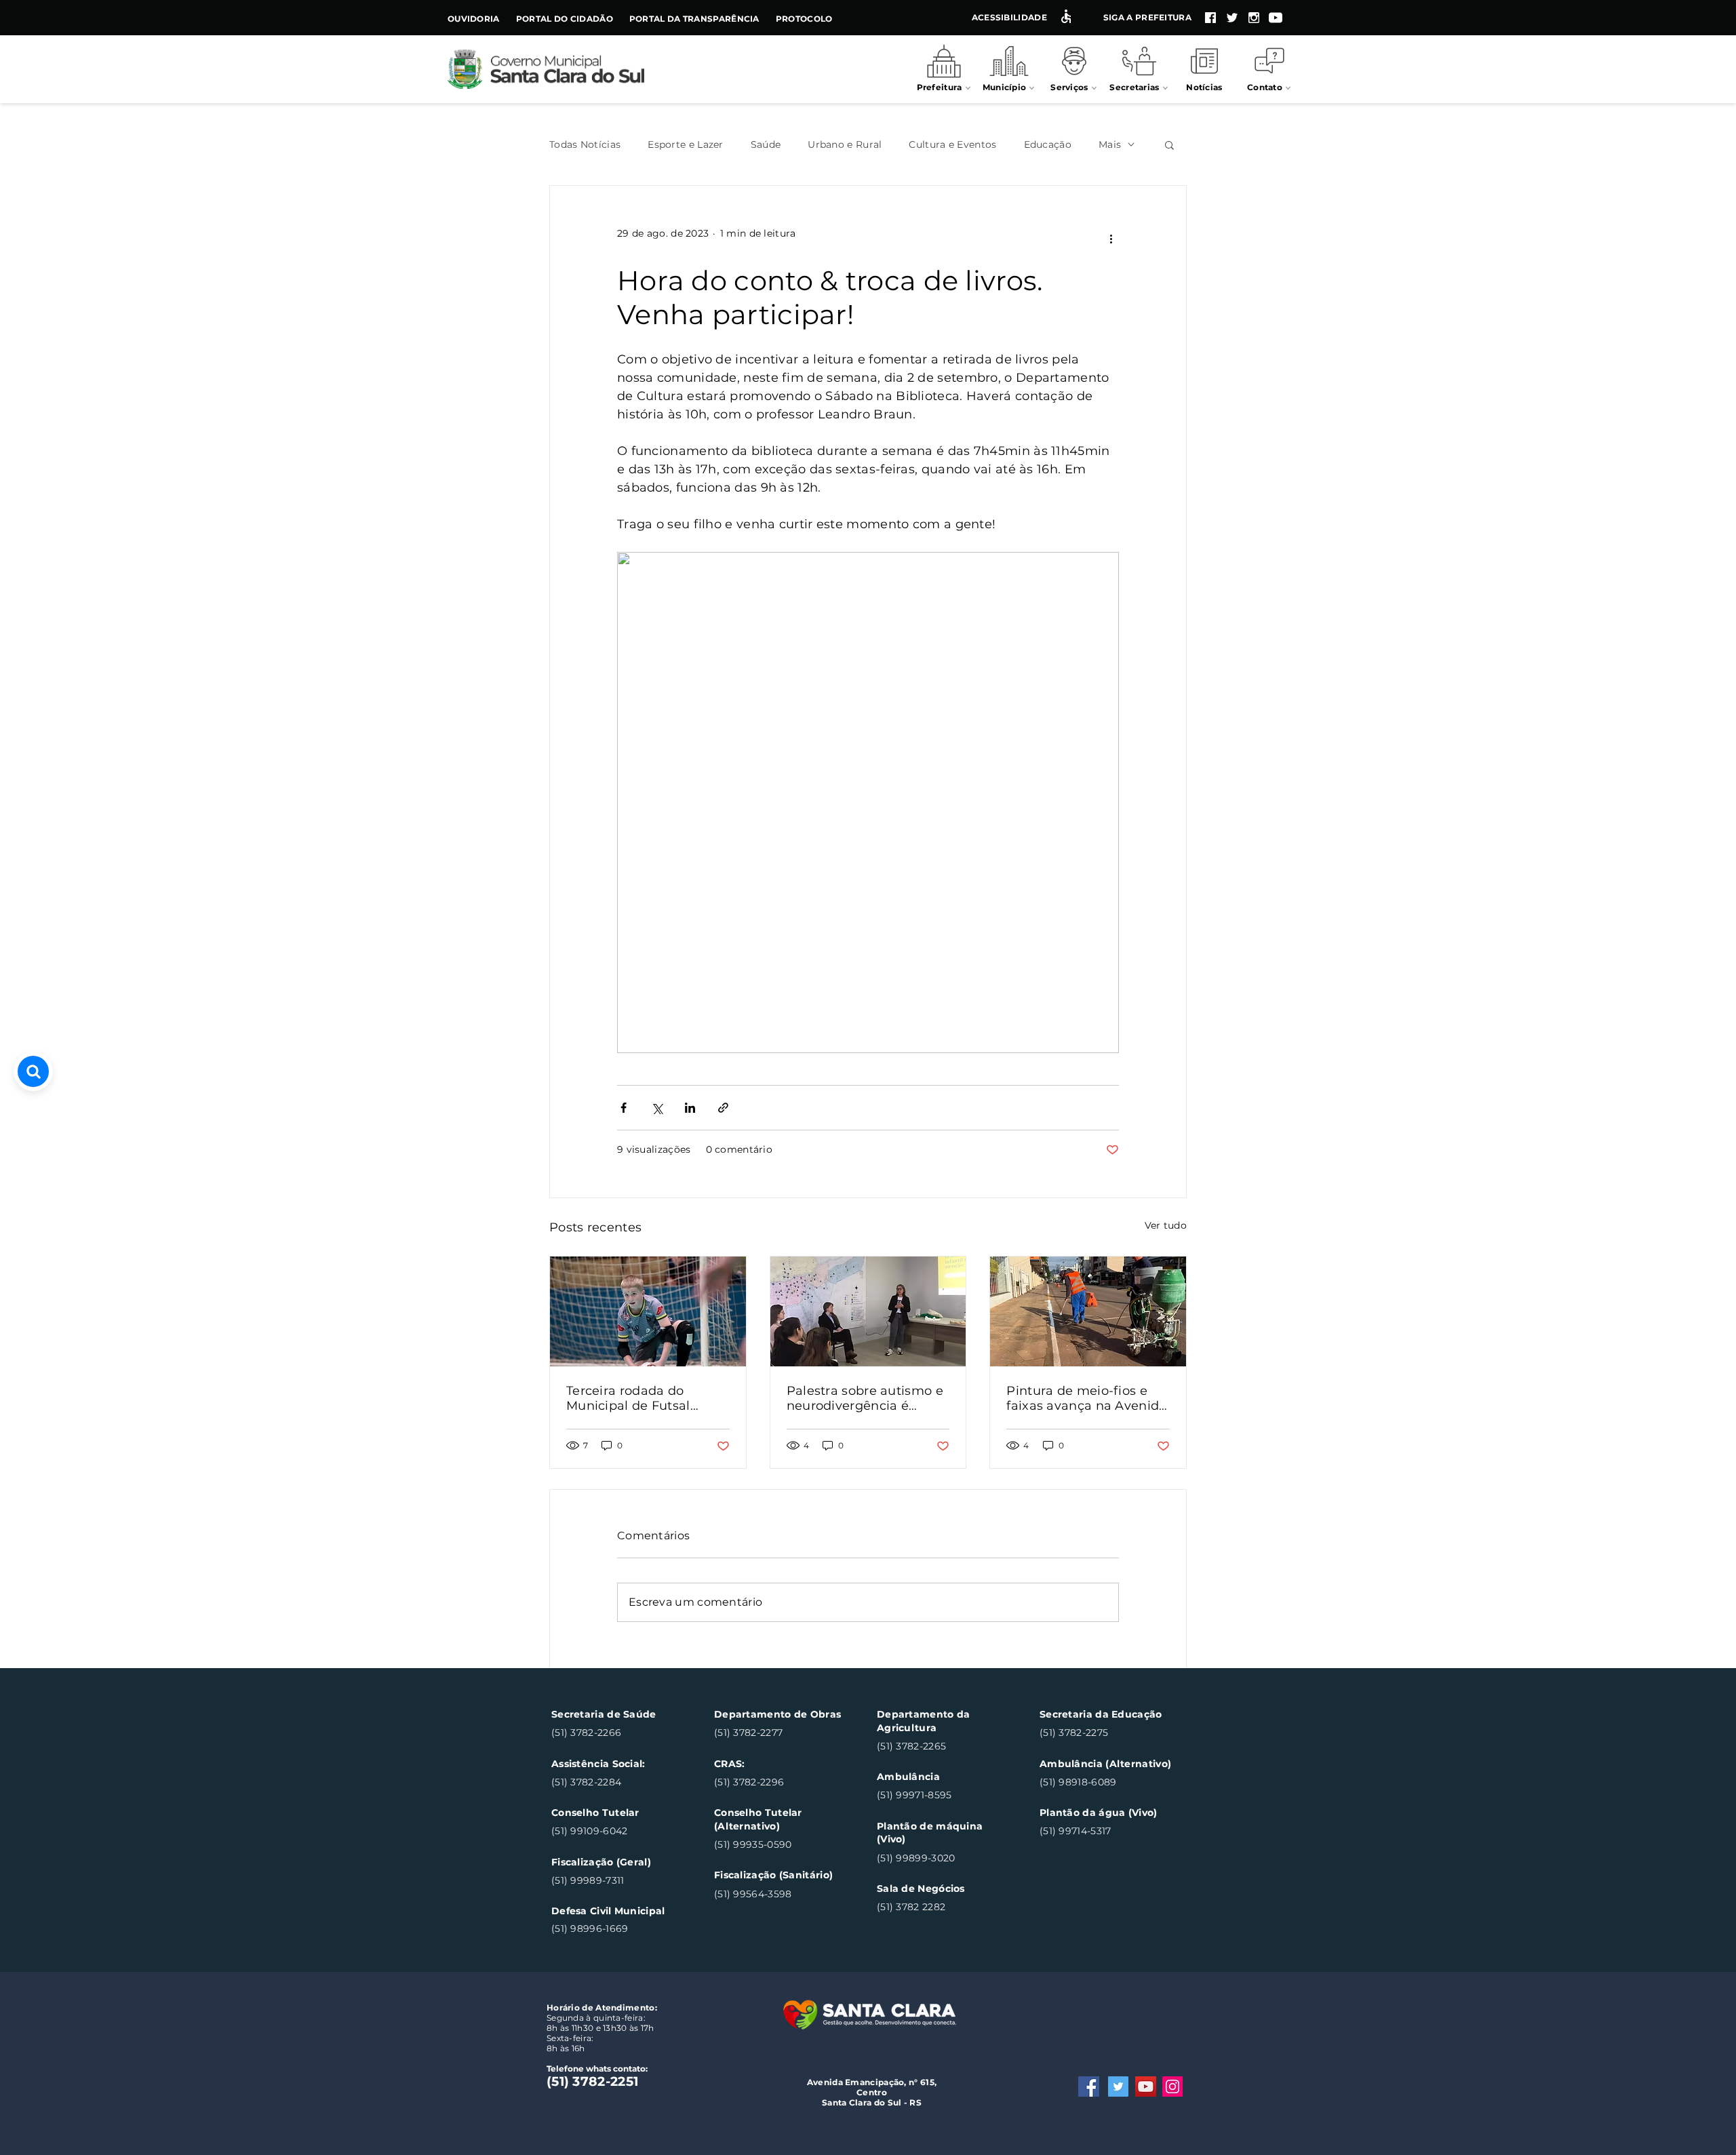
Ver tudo (1166, 1225)
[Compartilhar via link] (723, 1108)
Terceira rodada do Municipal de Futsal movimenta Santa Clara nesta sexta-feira (641, 1398)
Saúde (766, 145)
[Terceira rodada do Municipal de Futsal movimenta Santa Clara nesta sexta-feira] (648, 1311)
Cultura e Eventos (952, 145)
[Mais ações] (1111, 239)
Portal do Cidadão (565, 19)
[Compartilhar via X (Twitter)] (657, 1108)
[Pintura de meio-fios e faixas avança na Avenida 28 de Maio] (1088, 1311)
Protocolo (804, 19)
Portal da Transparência (694, 19)
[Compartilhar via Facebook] (624, 1108)
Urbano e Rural (845, 145)
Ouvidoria (474, 19)
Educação (1048, 145)
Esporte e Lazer (686, 145)
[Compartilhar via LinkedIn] (690, 1108)
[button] (1169, 144)
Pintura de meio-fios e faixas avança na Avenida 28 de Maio (1086, 1398)
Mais (1110, 145)
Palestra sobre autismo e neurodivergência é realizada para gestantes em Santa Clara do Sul (865, 1398)
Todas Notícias (585, 145)
